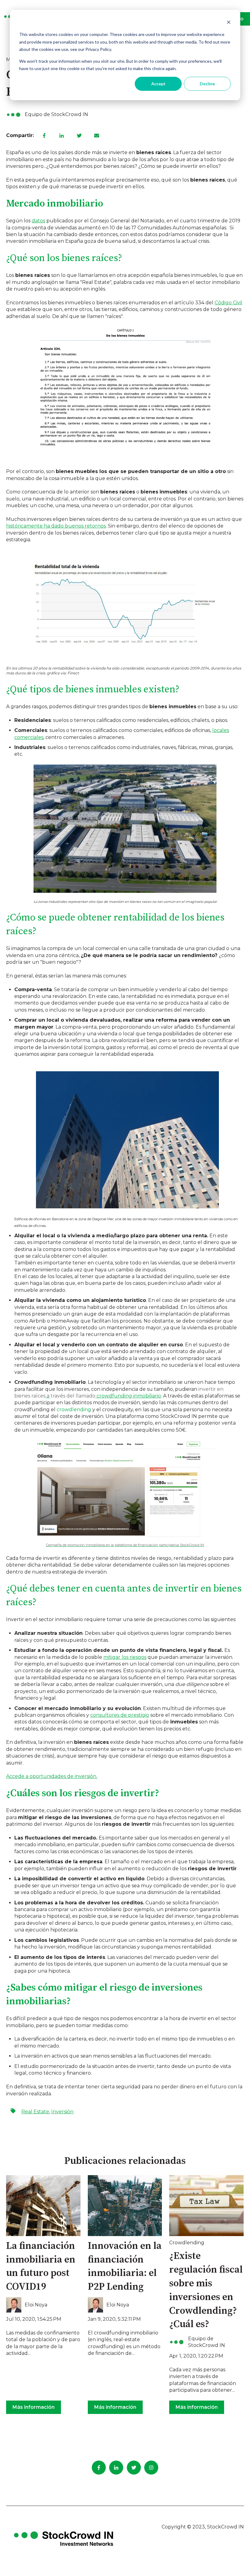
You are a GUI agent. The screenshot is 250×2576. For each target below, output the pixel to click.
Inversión (62, 2112)
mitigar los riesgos (125, 1657)
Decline (207, 84)
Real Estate (35, 2112)
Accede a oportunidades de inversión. (52, 1776)
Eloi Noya (36, 2305)
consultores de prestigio (120, 1715)
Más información (34, 2407)
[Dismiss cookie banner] (229, 23)
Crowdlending (187, 2243)
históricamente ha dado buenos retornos (56, 526)
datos (38, 221)
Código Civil (229, 303)
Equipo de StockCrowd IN (56, 114)
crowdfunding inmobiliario (128, 1396)
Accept (158, 84)
